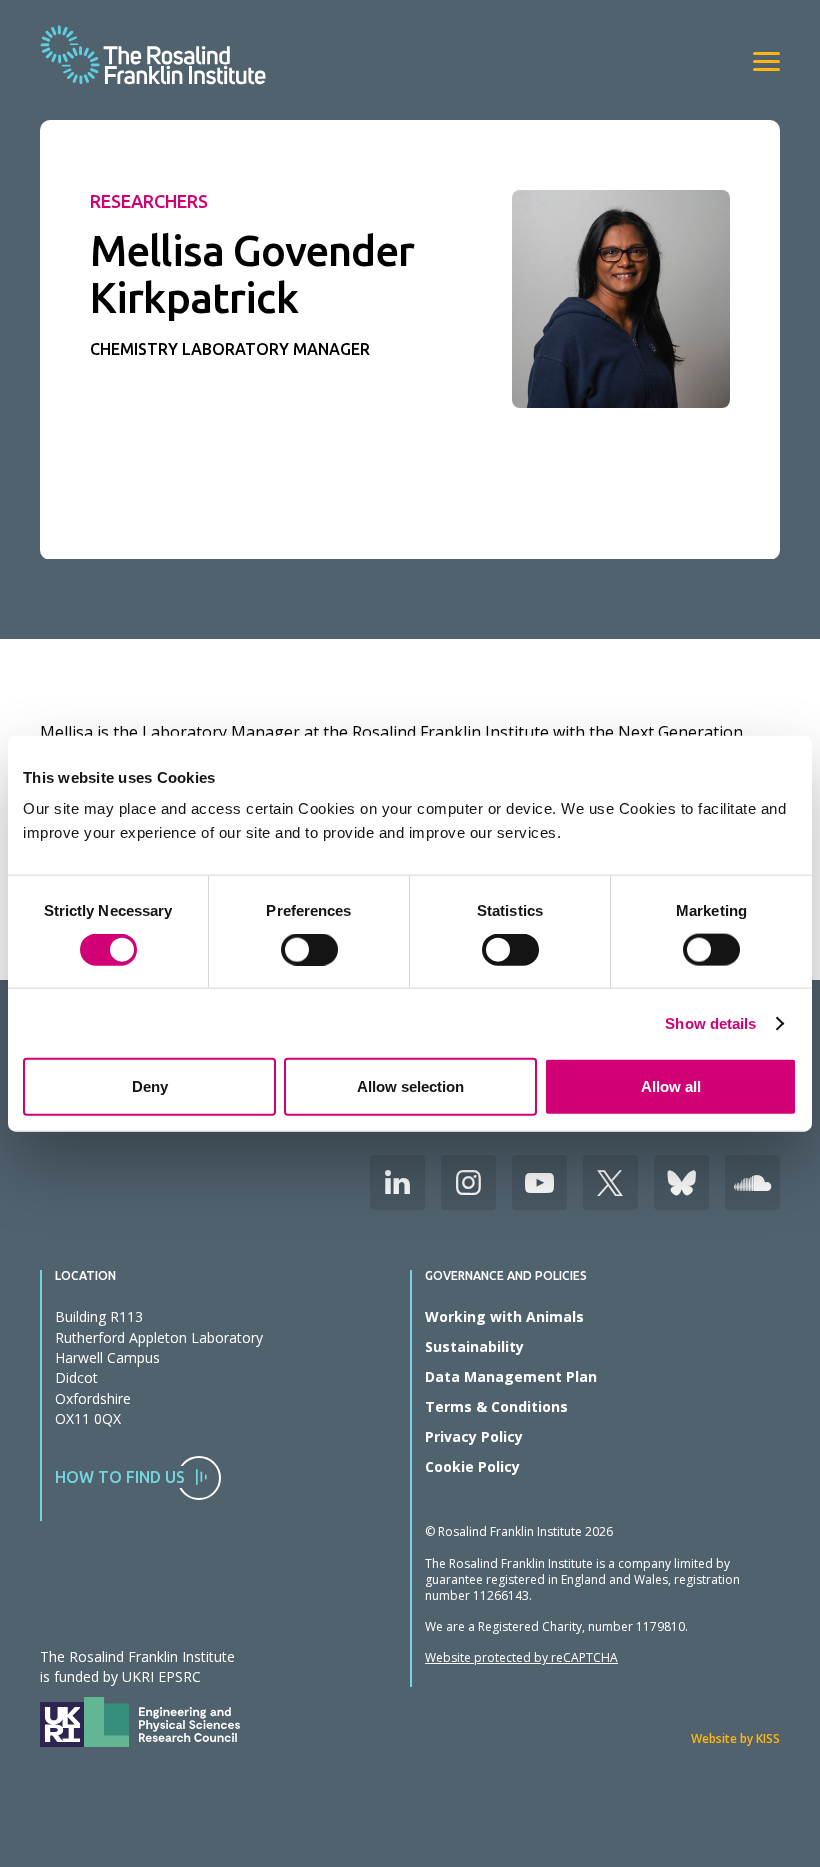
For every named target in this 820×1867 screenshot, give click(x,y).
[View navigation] (766, 61)
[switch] (309, 949)
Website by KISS (735, 1738)
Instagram (468, 1182)
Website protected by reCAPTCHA (521, 1657)
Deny (150, 1086)
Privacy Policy (474, 1436)
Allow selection (410, 1086)
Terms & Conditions (496, 1406)
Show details (710, 1022)
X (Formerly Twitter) (610, 1182)
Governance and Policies (506, 1276)
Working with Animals (504, 1316)
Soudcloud (752, 1182)
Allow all (671, 1086)
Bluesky (681, 1182)
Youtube (539, 1182)
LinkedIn (397, 1182)
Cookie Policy (472, 1466)
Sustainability (474, 1346)
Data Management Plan (511, 1376)
